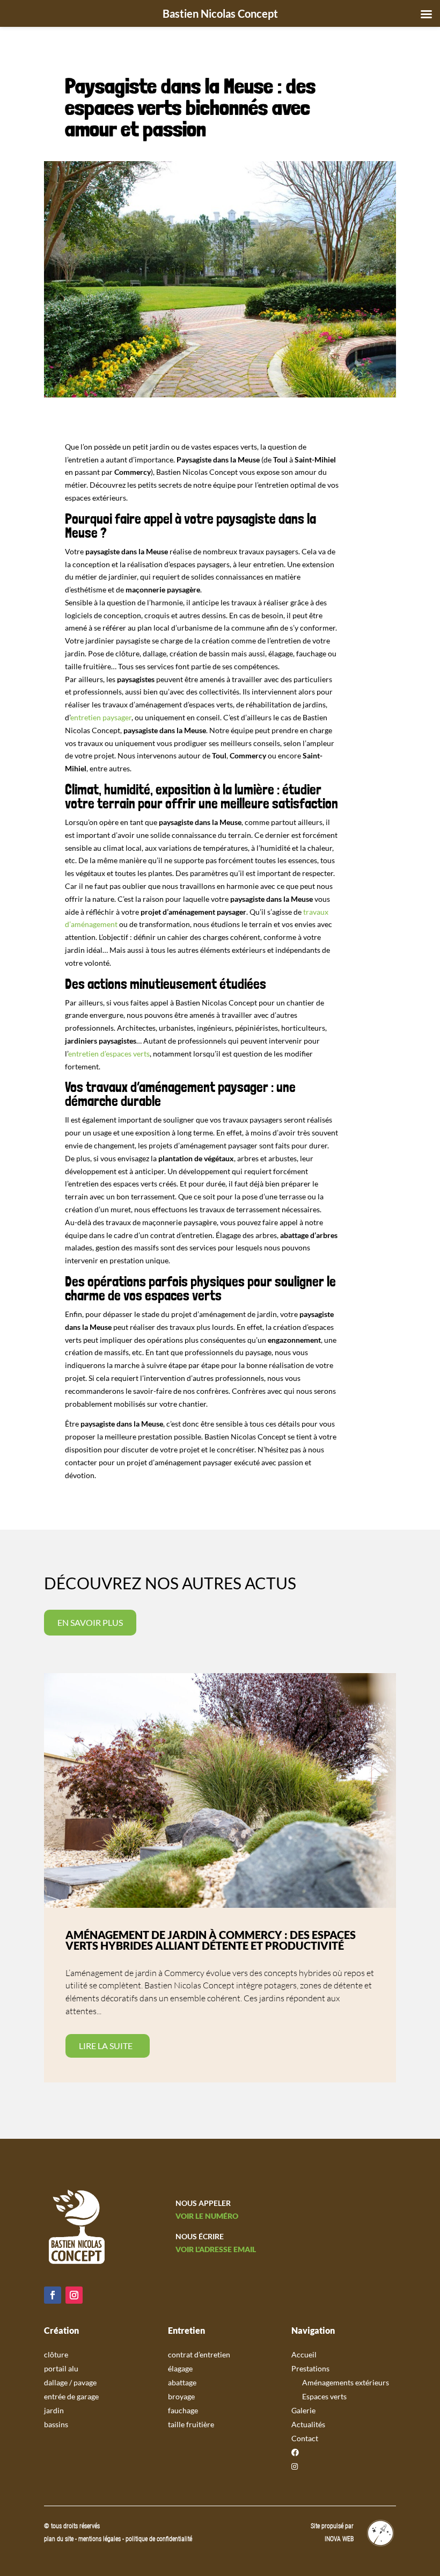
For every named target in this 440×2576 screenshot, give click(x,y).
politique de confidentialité (159, 2539)
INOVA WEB (339, 2539)
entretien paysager (101, 717)
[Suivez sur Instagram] (74, 2295)
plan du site (59, 2539)
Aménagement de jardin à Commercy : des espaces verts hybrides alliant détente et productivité (211, 1940)
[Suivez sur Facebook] (53, 2295)
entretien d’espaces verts (109, 1054)
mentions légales (100, 2539)
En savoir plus (90, 1622)
